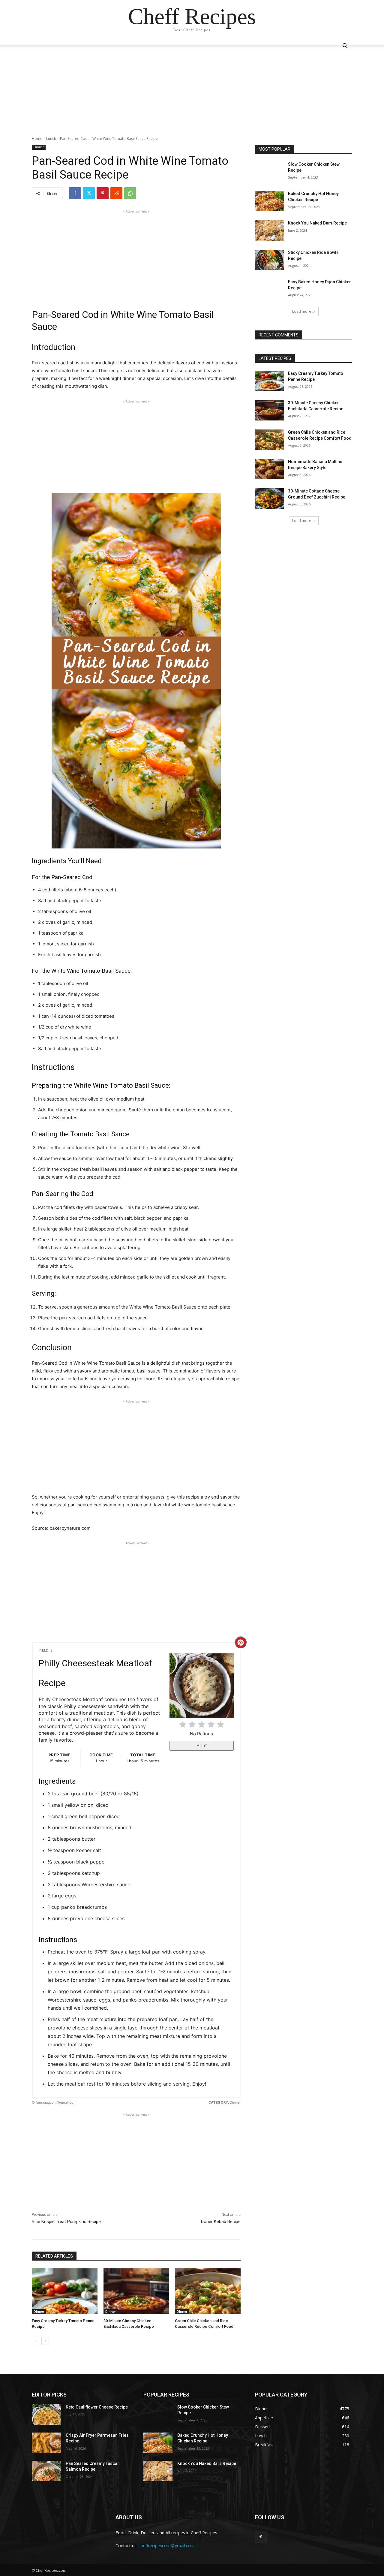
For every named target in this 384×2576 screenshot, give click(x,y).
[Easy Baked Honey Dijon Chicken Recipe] (270, 289)
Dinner (39, 147)
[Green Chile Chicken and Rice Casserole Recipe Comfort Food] (208, 2291)
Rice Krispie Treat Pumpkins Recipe (66, 2222)
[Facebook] (75, 193)
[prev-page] (36, 2341)
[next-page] (45, 2341)
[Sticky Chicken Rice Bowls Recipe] (270, 260)
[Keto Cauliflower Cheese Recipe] (46, 2415)
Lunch (51, 139)
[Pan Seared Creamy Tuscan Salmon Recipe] (46, 2471)
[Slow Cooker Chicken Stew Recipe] (270, 172)
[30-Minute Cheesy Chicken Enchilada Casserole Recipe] (136, 2291)
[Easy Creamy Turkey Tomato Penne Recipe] (65, 2291)
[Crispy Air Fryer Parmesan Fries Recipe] (46, 2443)
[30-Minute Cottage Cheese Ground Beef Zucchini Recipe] (270, 499)
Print (202, 1745)
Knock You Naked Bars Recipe (317, 223)
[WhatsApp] (130, 193)
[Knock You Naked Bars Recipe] (270, 230)
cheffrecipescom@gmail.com (167, 2546)
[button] (345, 47)
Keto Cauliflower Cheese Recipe (97, 2407)
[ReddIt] (116, 193)
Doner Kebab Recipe (221, 2222)
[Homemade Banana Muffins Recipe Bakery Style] (270, 469)
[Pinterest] (103, 193)
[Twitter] (89, 193)
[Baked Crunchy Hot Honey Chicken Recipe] (270, 201)
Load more (302, 311)
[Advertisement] (192, 94)
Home (37, 139)
